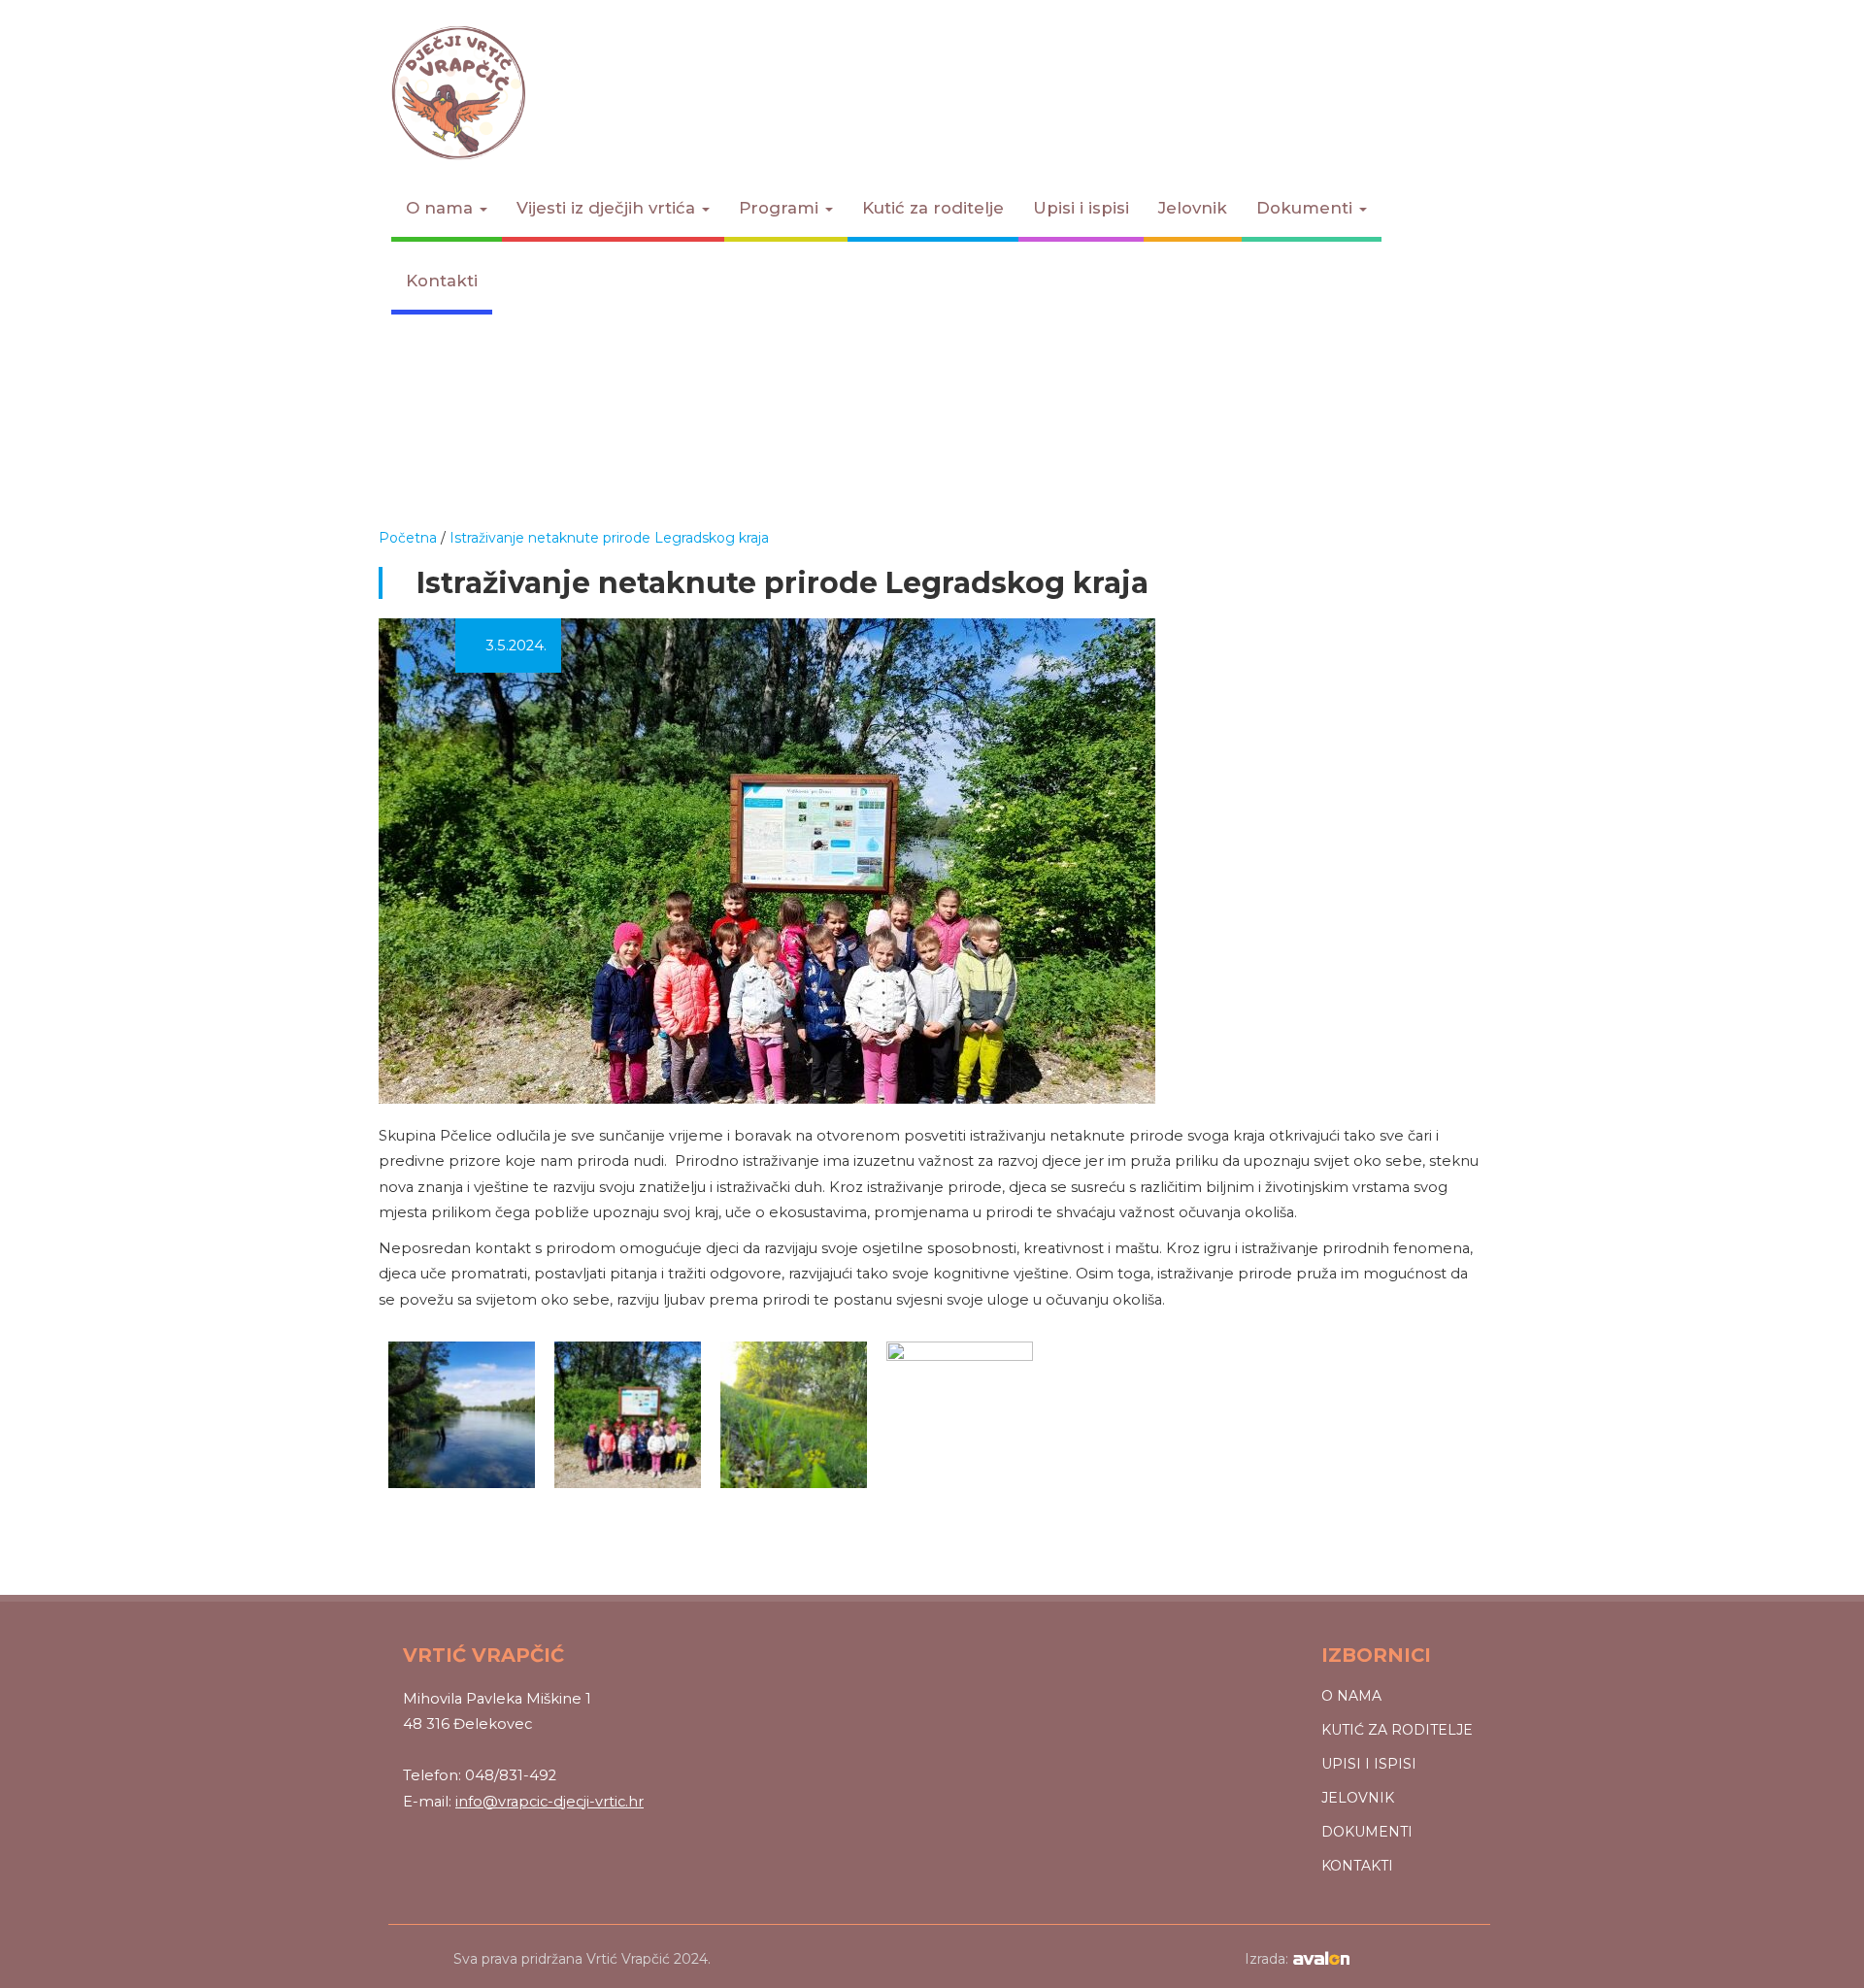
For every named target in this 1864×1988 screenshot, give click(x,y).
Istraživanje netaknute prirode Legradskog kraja (609, 538)
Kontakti (442, 281)
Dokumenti (1307, 208)
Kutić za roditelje (933, 208)
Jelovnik (1193, 208)
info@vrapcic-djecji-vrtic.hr (549, 1802)
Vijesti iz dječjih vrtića (608, 208)
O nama (442, 208)
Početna (408, 538)
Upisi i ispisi (1081, 208)
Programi (781, 208)
